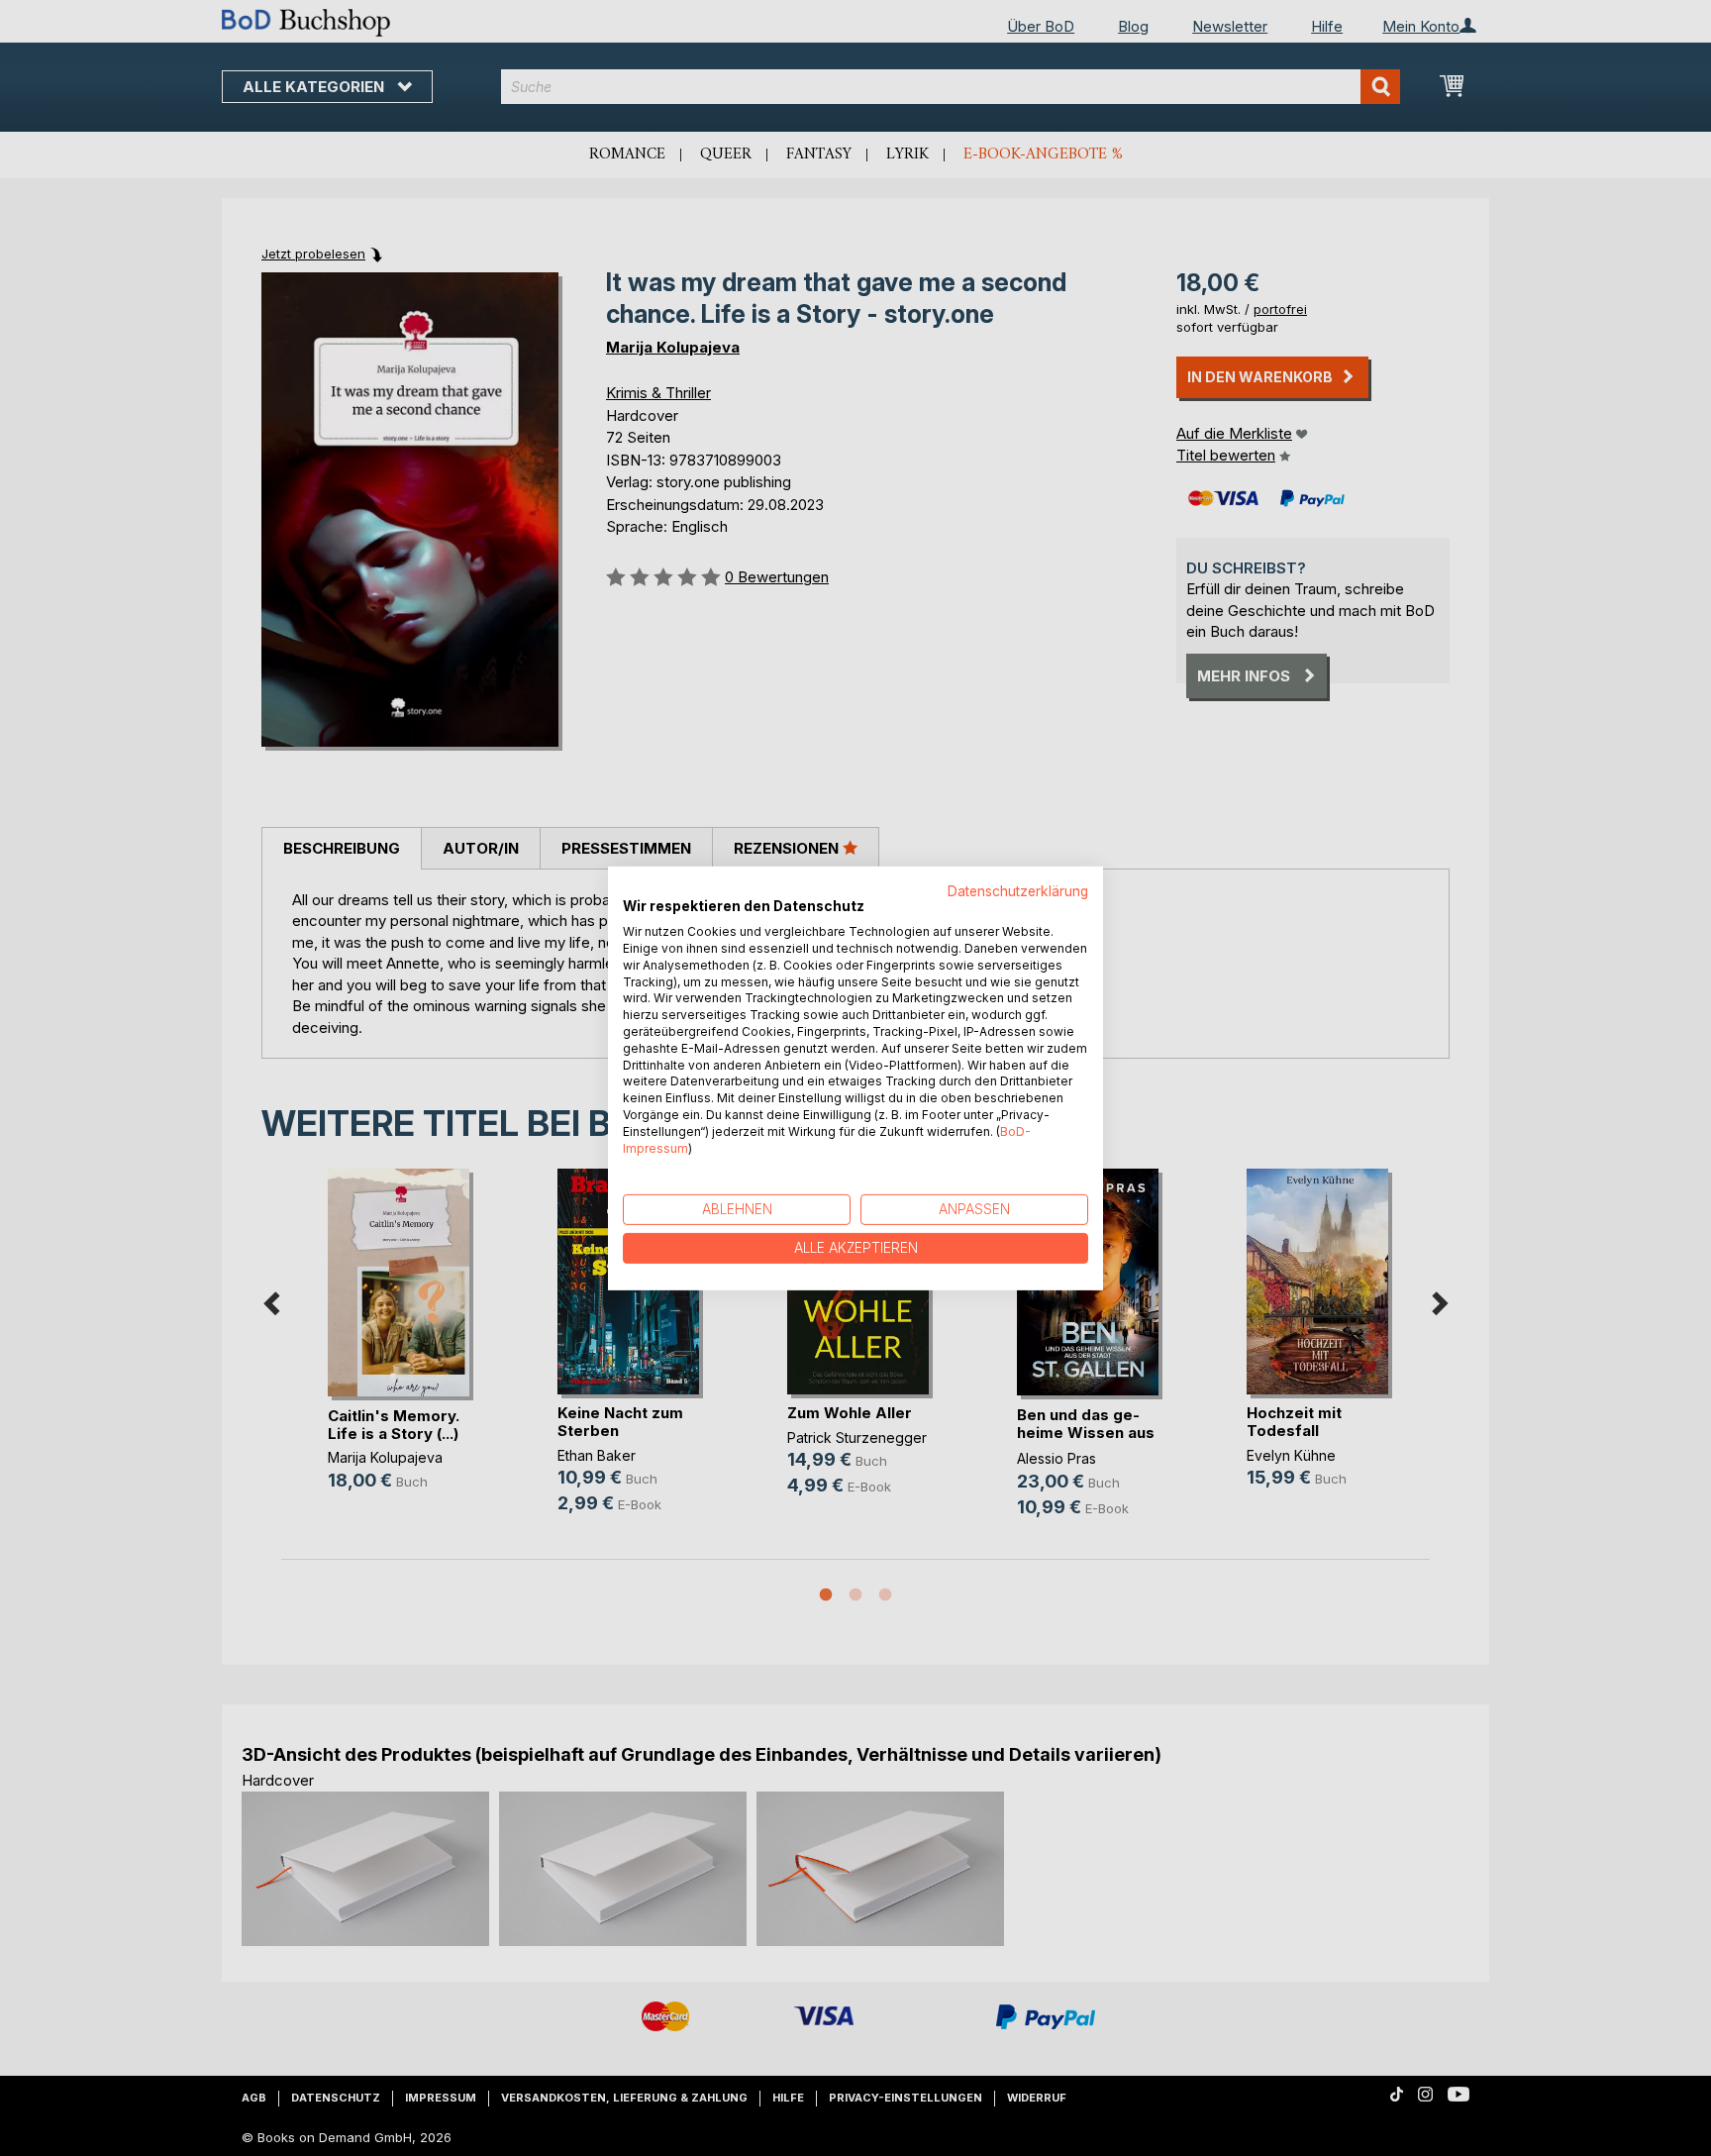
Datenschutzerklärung (1018, 890)
